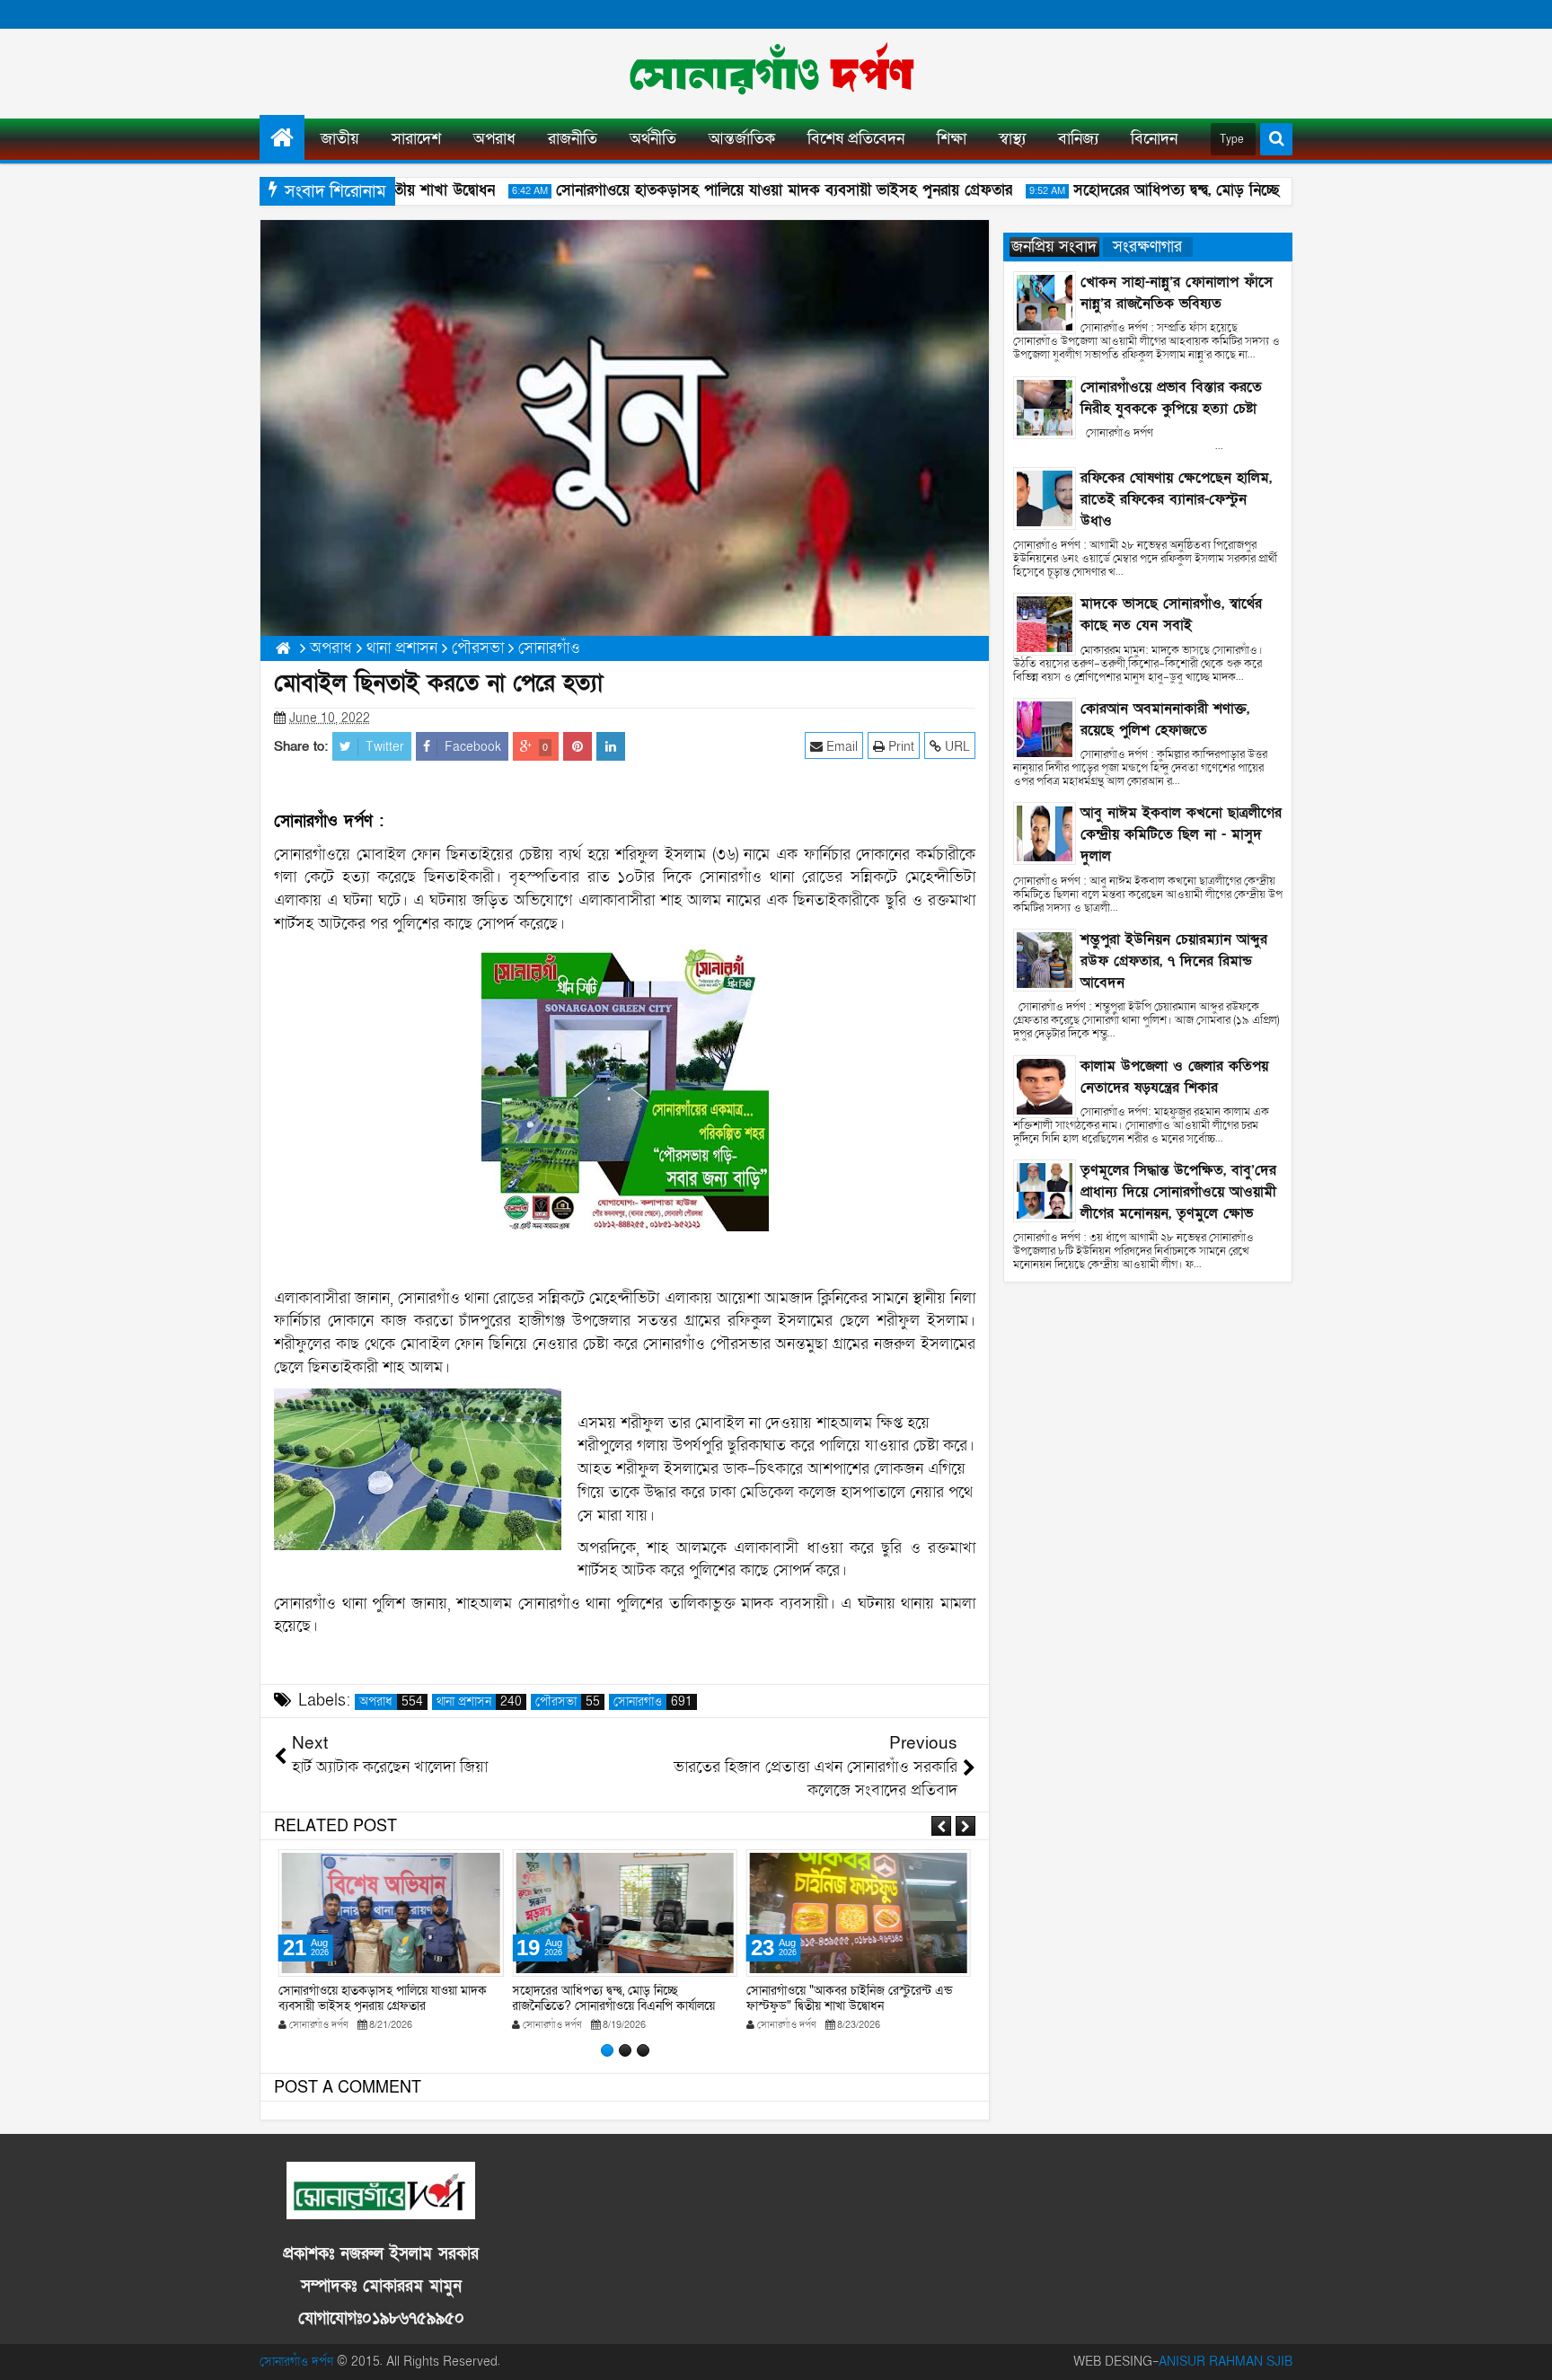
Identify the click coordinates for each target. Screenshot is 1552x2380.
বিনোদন (1154, 139)
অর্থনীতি (653, 139)
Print (899, 747)
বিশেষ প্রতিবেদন (856, 139)
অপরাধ (494, 139)
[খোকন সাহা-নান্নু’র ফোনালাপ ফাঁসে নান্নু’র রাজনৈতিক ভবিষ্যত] (1045, 301)
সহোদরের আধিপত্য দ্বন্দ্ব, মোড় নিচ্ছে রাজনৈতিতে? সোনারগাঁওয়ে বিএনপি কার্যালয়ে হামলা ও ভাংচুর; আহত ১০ (613, 2006)
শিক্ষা (952, 139)
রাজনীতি (573, 139)
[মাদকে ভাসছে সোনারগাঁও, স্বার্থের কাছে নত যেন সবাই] (1045, 624)
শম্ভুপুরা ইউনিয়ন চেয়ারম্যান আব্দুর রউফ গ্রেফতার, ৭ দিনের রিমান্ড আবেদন (1174, 961)
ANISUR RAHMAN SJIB (1226, 2362)
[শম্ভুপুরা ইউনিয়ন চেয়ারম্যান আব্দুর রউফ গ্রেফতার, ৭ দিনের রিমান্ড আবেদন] (1045, 959)
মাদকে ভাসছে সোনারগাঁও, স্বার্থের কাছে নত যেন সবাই (1171, 614)
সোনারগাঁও (653, 1702)
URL (956, 747)
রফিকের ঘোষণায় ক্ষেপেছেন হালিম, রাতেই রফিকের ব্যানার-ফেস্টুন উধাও (1176, 499)
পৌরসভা (568, 1702)
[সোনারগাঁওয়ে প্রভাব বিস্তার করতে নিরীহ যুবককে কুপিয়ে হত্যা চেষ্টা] (1045, 406)
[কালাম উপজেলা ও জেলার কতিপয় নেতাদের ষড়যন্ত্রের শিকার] (1045, 1085)
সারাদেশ (416, 139)
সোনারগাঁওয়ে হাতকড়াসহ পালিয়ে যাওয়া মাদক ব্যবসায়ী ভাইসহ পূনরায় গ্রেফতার (753, 190)
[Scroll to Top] (1525, 2353)
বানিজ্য (1078, 139)
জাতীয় (340, 139)
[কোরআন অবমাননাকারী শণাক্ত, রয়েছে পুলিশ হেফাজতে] (1045, 728)
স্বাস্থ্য (1012, 139)
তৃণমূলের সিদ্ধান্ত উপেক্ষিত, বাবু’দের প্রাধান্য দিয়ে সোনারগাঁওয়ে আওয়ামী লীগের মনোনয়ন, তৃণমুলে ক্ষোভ (1178, 1192)
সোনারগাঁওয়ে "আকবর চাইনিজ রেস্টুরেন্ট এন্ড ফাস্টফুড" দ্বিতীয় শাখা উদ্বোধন (849, 1998)
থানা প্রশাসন (479, 1702)
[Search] (1276, 139)
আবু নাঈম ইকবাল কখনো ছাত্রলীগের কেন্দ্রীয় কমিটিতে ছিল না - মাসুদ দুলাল (1181, 834)
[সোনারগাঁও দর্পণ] (282, 137)
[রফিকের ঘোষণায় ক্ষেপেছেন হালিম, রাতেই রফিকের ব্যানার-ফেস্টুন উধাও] (1045, 497)
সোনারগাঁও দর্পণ (296, 2362)
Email (840, 747)
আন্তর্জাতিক (742, 139)
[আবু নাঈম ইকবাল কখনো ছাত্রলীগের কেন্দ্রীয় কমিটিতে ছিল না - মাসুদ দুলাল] (1045, 833)
